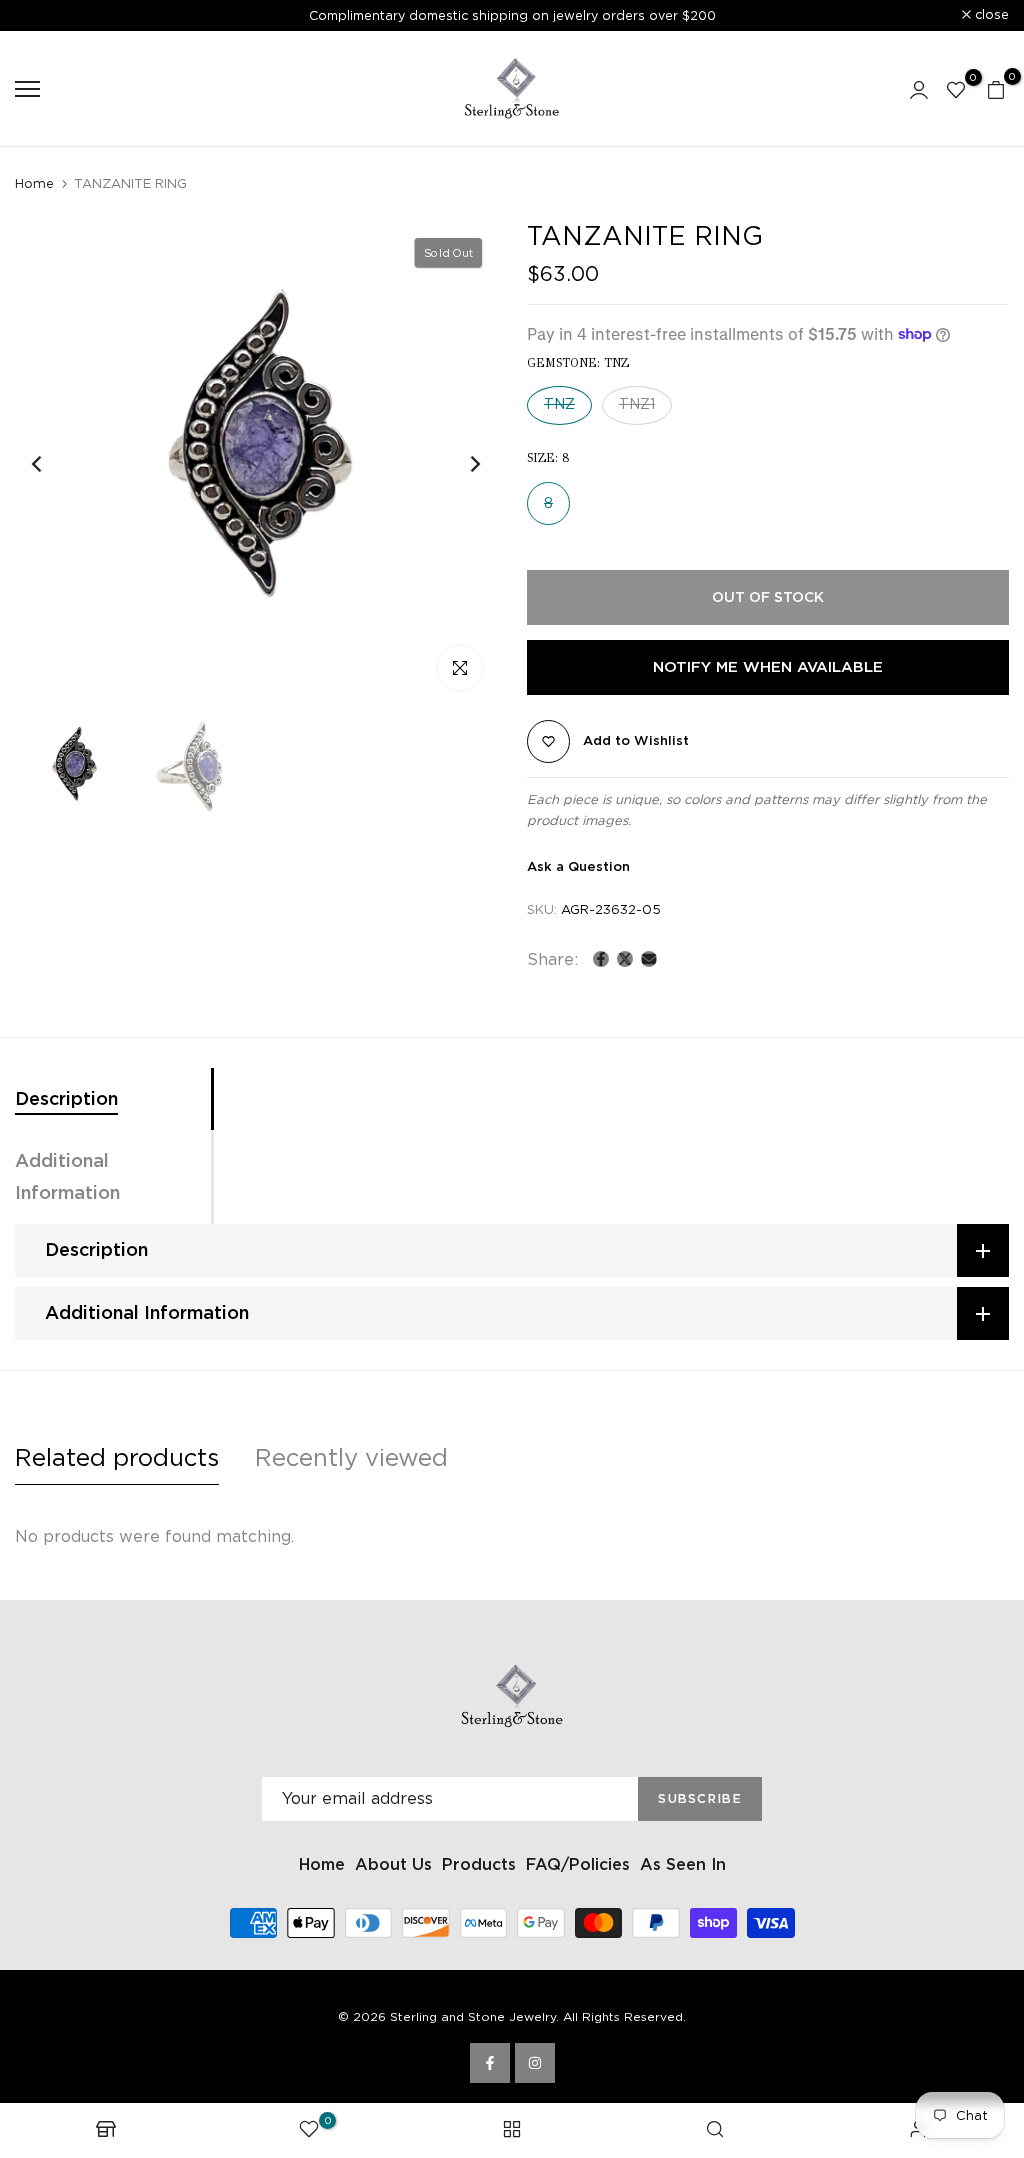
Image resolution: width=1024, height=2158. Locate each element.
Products (479, 1864)
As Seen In (683, 1864)
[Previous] (52, 464)
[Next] (459, 464)
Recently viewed (351, 1457)
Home (34, 183)
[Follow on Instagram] (535, 2063)
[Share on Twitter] (625, 959)
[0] (956, 89)
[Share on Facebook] (601, 959)
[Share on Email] (649, 959)
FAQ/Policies (578, 1864)
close (43, 15)
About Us (393, 1864)
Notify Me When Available (768, 667)
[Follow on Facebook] (490, 2063)
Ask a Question (578, 866)
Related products (117, 1457)
